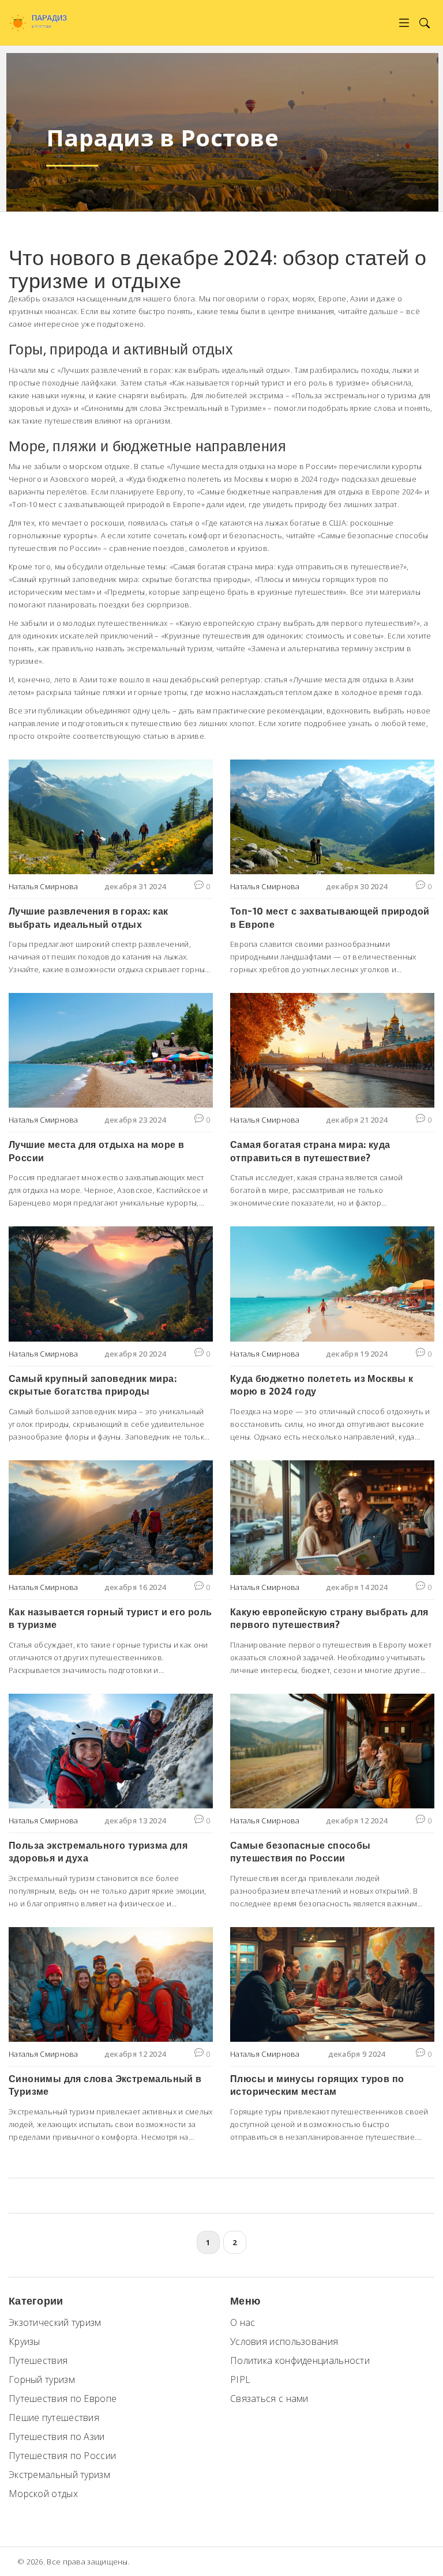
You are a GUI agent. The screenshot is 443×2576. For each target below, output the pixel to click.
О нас (243, 2322)
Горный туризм (42, 2379)
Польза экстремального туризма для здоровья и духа (98, 1852)
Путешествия (38, 2360)
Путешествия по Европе (63, 2399)
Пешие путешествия (54, 2418)
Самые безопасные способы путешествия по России (301, 1852)
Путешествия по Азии (57, 2437)
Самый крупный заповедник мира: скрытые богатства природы (93, 1385)
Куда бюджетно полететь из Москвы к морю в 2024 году (322, 1385)
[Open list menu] (404, 23)
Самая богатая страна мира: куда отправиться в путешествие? (310, 1151)
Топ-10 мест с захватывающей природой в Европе (330, 918)
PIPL (240, 2379)
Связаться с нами (269, 2399)
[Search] (424, 23)
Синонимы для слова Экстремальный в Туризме (105, 2085)
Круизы (25, 2341)
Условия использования (284, 2341)
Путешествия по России (62, 2456)
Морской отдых (43, 2494)
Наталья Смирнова (44, 886)
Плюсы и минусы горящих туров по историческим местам (317, 2085)
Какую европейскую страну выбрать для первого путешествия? (329, 1619)
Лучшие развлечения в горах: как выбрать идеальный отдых (88, 918)
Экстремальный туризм (59, 2475)
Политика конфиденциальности (300, 2360)
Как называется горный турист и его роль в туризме (110, 1619)
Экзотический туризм (55, 2322)
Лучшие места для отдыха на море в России (96, 1151)
